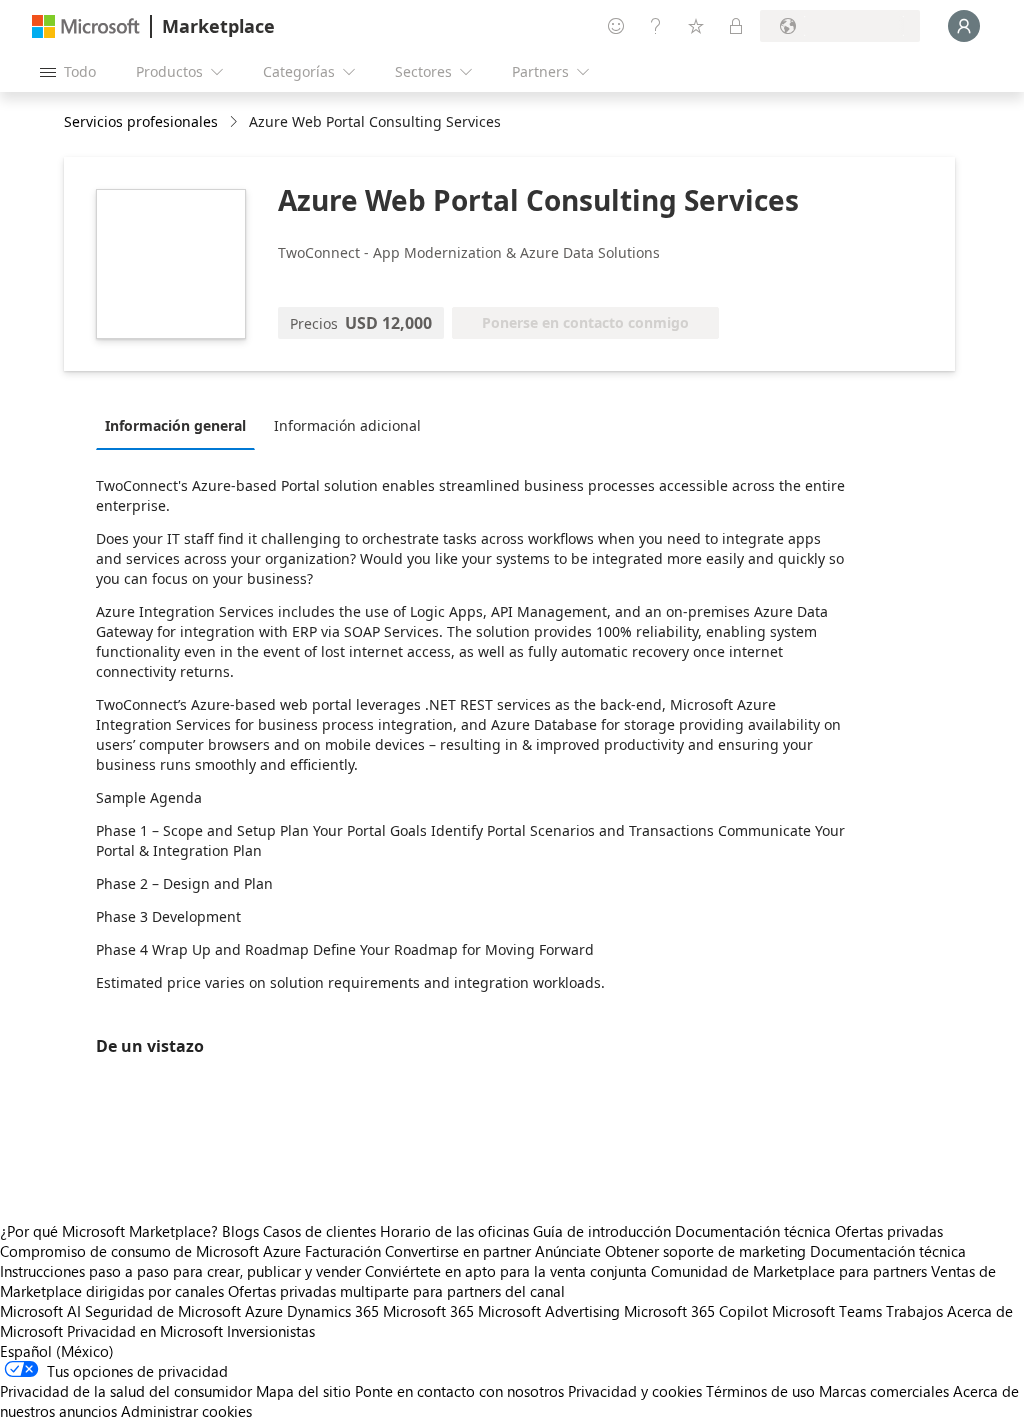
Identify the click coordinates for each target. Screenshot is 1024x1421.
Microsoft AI (40, 1311)
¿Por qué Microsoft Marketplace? (109, 1231)
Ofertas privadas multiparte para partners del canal (396, 1291)
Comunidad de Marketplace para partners (789, 1271)
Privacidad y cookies (635, 1391)
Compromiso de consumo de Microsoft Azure (152, 1251)
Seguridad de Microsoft (163, 1311)
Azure (264, 1311)
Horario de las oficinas (454, 1231)
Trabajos (914, 1311)
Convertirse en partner (458, 1251)
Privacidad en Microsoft (145, 1331)
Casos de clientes (319, 1231)
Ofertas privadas (889, 1231)
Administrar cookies (186, 1411)
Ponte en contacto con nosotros (459, 1391)
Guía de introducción (602, 1231)
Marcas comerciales (884, 1391)
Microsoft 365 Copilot (696, 1311)
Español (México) (57, 1351)
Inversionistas (271, 1331)
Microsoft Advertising (549, 1311)
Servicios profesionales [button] (141, 121)
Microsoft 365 (428, 1311)
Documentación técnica (753, 1231)
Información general (175, 425)
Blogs (240, 1231)
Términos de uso (760, 1391)
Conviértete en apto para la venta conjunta (506, 1271)
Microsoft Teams (827, 1311)
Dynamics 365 (333, 1311)
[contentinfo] (235, 122)
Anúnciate (568, 1251)
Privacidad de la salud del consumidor (126, 1391)
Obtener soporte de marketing (705, 1251)
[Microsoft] (86, 26)
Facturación (343, 1251)
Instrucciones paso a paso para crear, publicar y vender (180, 1271)
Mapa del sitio (303, 1391)
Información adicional (347, 425)
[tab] (180, 425)
